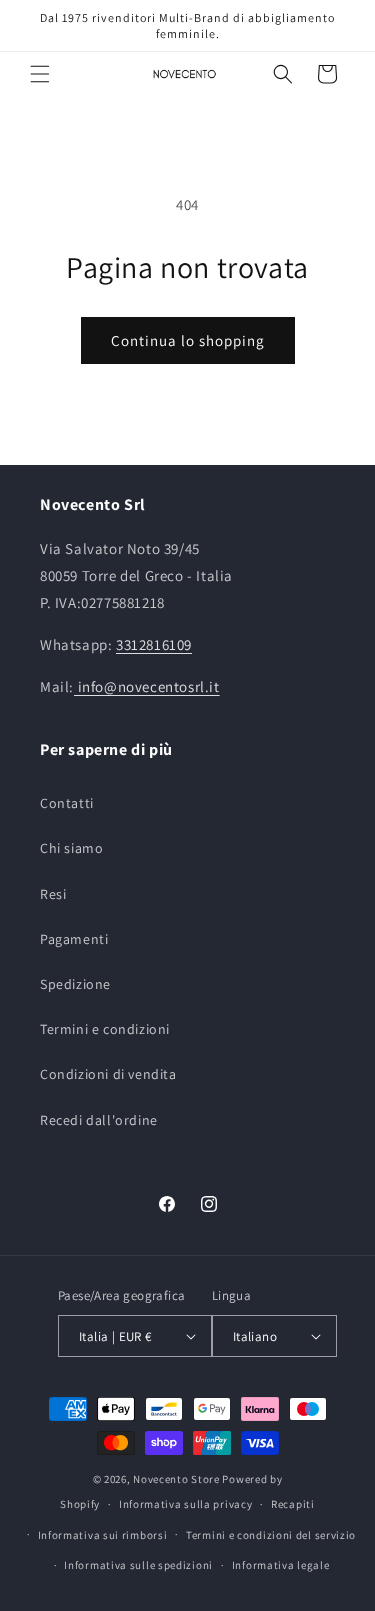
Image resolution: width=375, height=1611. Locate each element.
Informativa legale (281, 1565)
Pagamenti (74, 939)
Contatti (67, 803)
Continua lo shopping (188, 340)
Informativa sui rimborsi (103, 1535)
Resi (53, 894)
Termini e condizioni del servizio (271, 1535)
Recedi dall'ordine (99, 1120)
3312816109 (154, 644)
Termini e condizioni (105, 1029)
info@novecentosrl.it (147, 686)
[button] (40, 74)
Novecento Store (177, 1479)
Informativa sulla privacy (186, 1504)
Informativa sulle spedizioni (138, 1565)
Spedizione (75, 984)
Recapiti (293, 1504)
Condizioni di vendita (108, 1074)
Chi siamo (71, 848)
